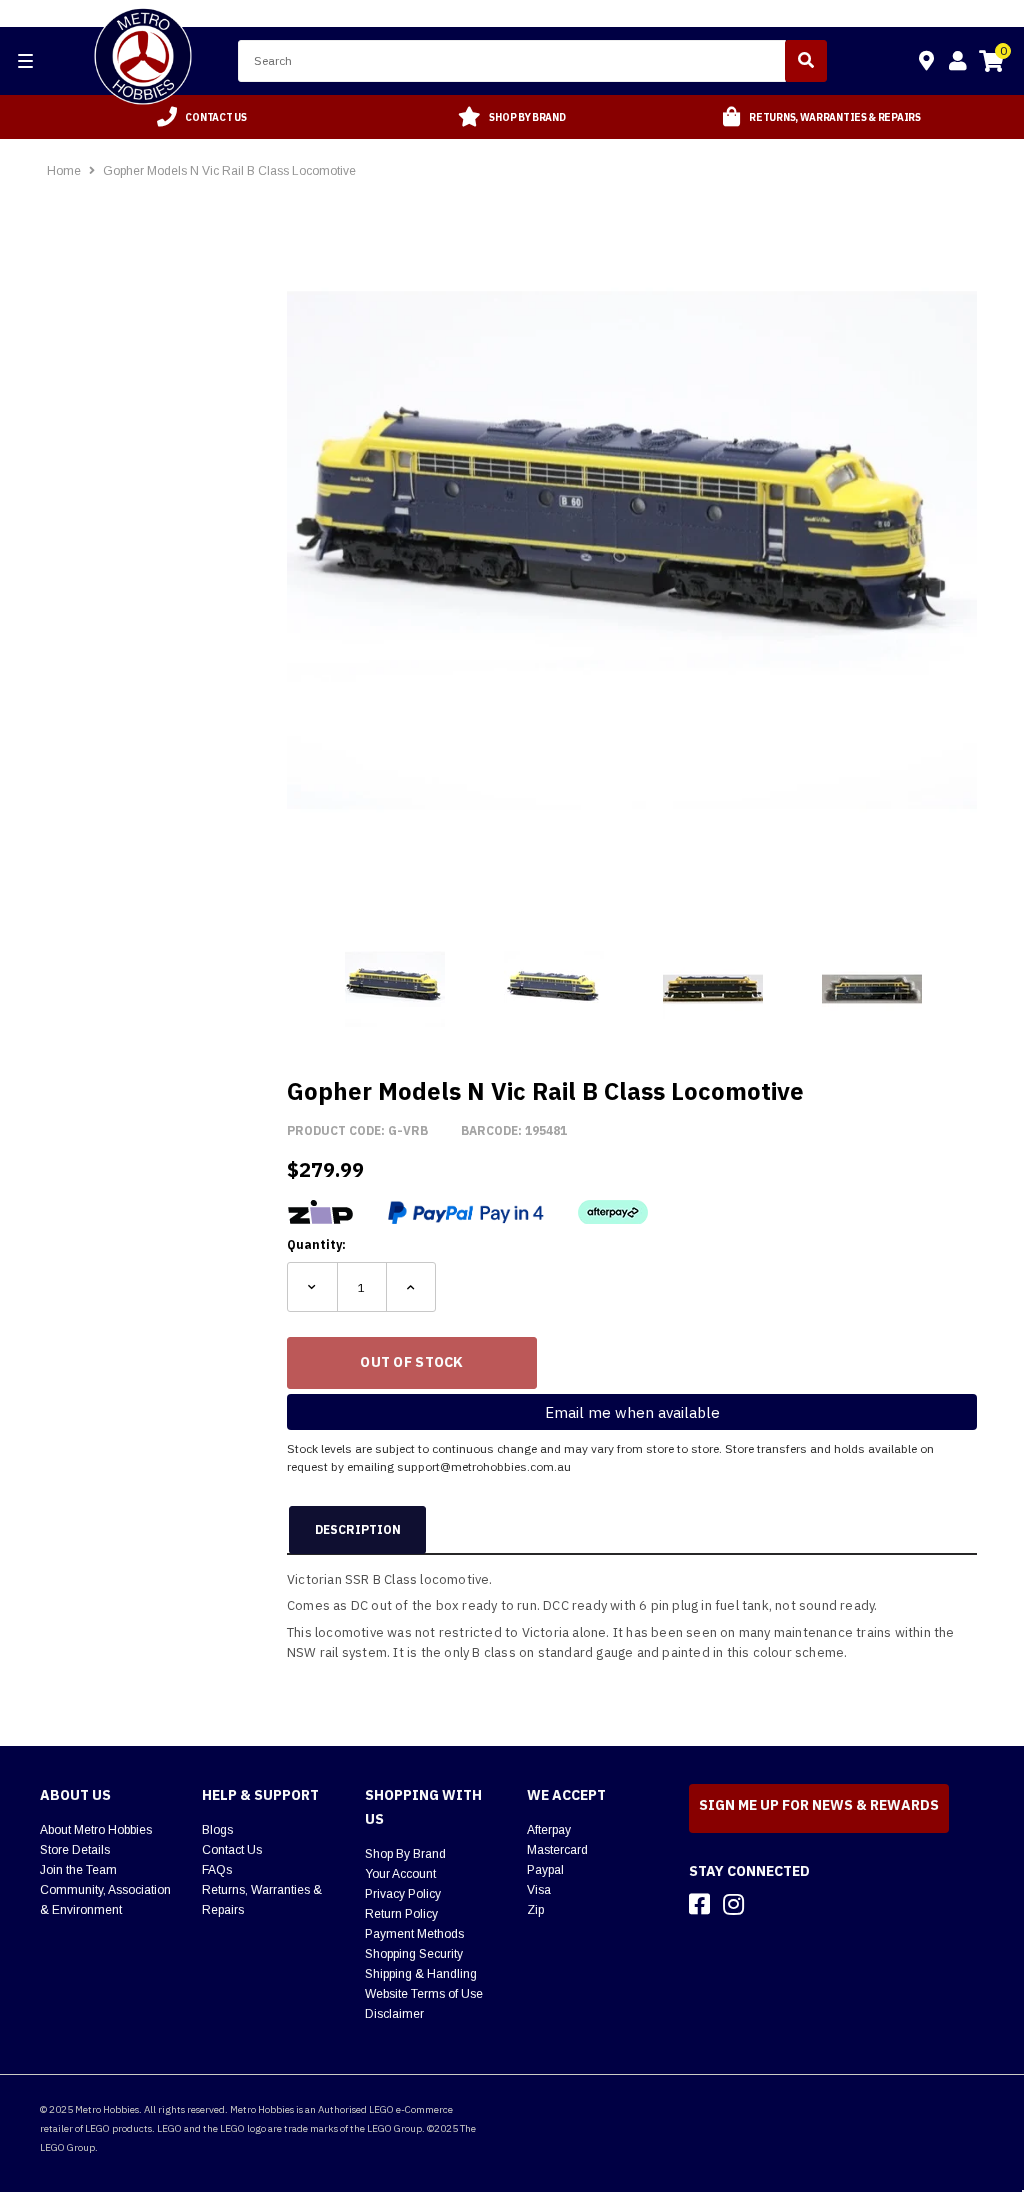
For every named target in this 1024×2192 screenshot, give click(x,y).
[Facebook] (699, 1904)
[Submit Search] (806, 61)
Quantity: (316, 1244)
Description (358, 1529)
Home (64, 171)
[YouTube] (769, 1904)
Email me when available (632, 1412)
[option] (202, 117)
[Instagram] (733, 1904)
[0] (991, 64)
